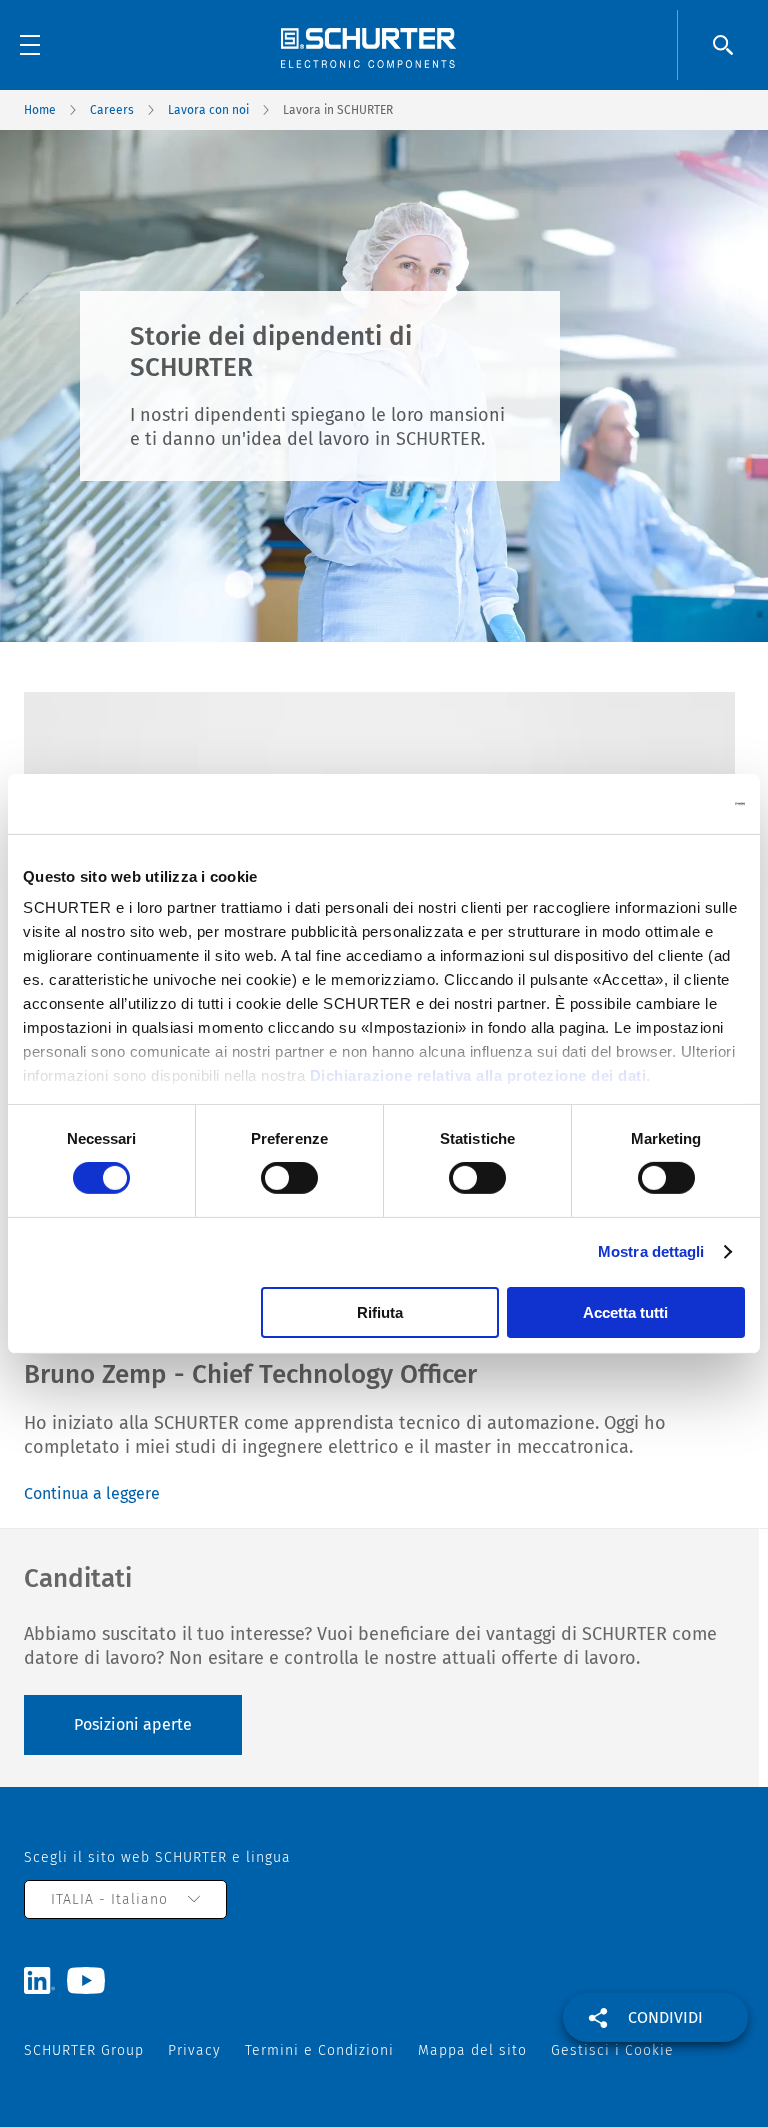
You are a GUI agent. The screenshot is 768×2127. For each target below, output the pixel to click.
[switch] (289, 1178)
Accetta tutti (625, 1312)
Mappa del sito (472, 2050)
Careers (112, 110)
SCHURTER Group (84, 2050)
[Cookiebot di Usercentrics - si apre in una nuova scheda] (657, 803)
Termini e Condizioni (319, 2050)
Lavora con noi (208, 110)
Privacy (194, 2050)
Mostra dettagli (651, 1251)
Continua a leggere (92, 1493)
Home (40, 110)
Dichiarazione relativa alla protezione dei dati (478, 1075)
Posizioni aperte (133, 1724)
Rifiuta (380, 1312)
